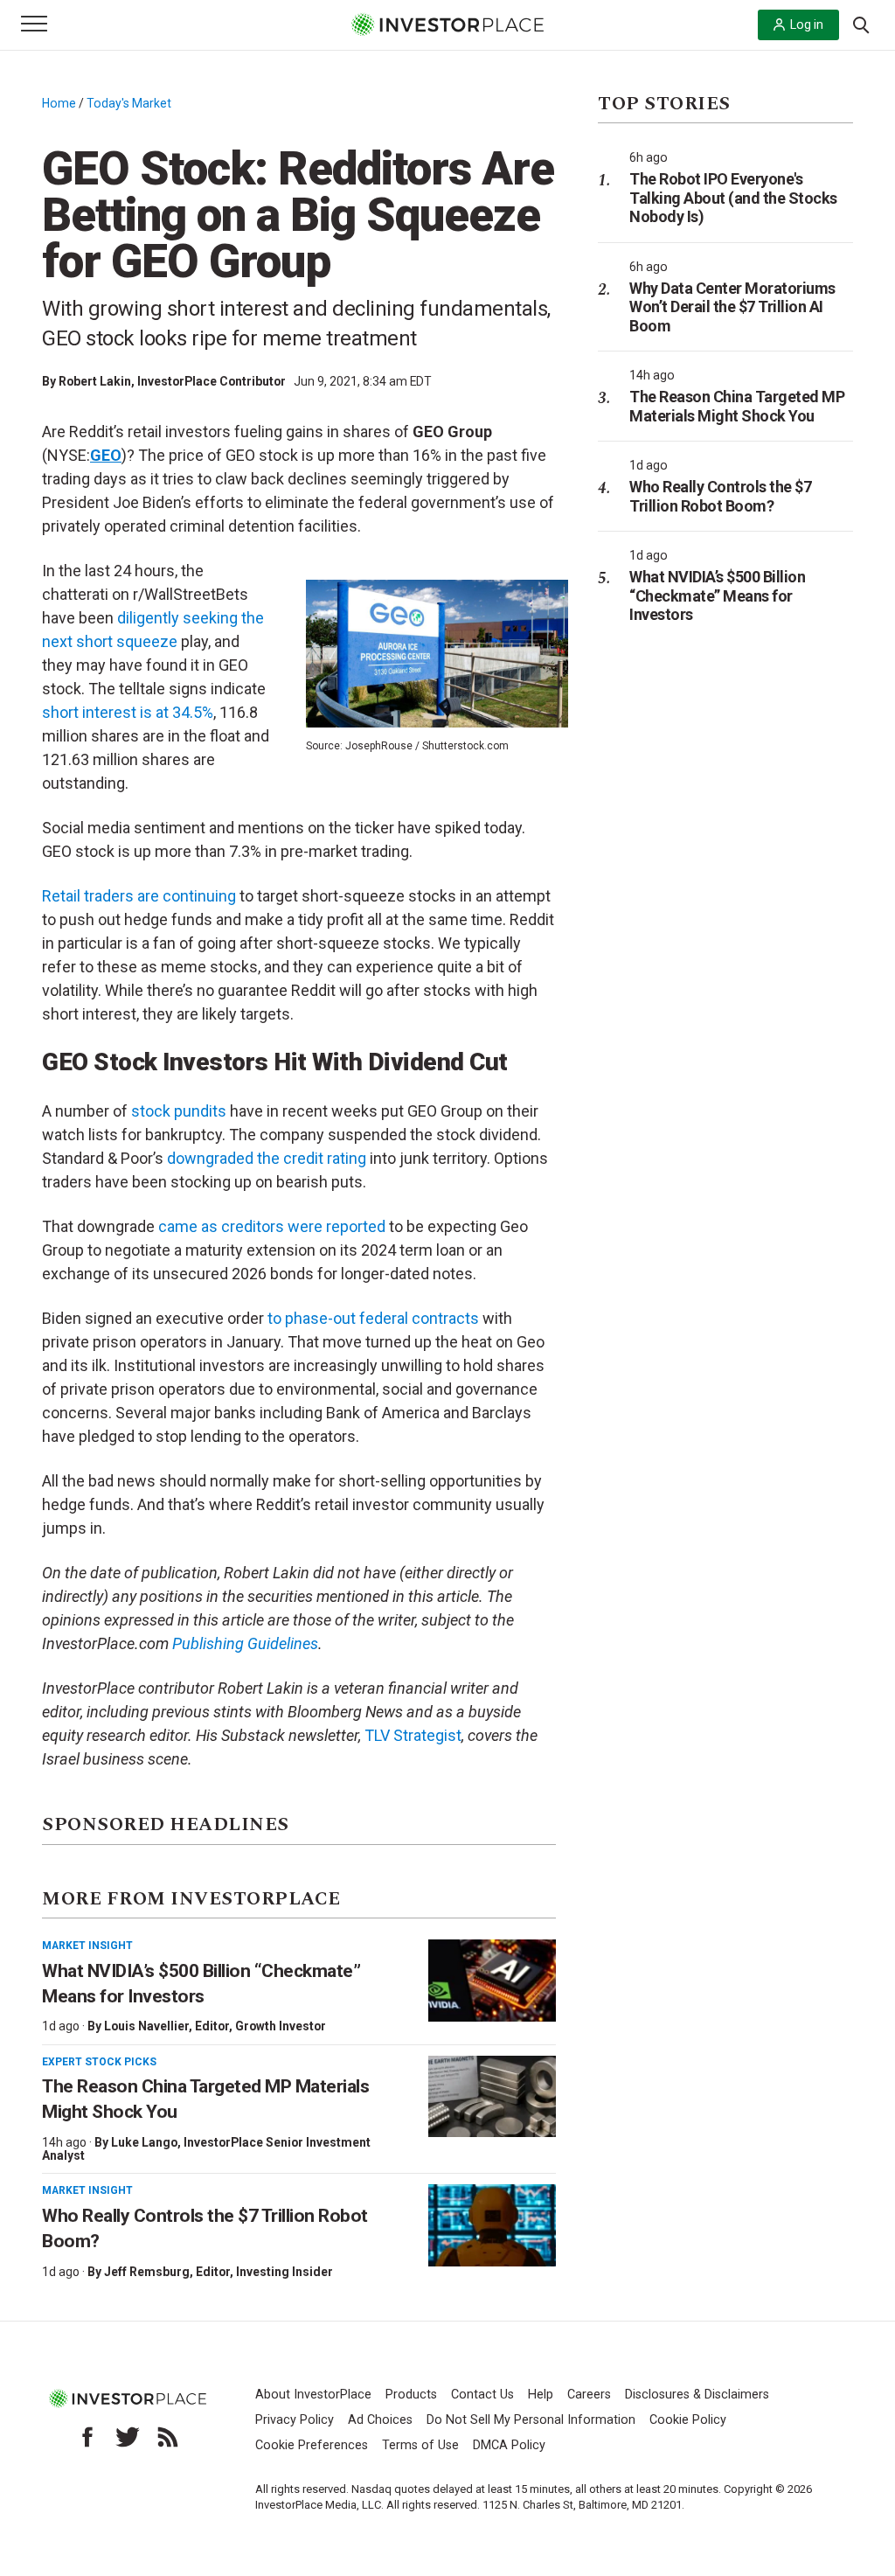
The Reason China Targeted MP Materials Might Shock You (737, 406)
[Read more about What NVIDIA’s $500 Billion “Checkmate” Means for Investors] (492, 1981)
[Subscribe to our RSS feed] (168, 2437)
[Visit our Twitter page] (128, 2437)
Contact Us (482, 2395)
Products (411, 2395)
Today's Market (129, 103)
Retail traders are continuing (139, 896)
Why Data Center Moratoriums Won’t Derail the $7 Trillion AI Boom (732, 307)
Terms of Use (420, 2445)
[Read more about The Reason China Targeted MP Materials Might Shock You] (492, 2097)
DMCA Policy (509, 2445)
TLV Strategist (413, 1735)
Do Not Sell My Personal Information (531, 2420)
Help (541, 2395)
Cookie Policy (688, 2420)
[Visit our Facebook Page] (87, 2437)
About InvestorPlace (313, 2395)
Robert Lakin (95, 381)
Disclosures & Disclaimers (697, 2395)
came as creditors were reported (272, 1226)
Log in (807, 24)
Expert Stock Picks (99, 2062)
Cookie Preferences (312, 2445)
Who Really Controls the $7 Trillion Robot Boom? (720, 496)
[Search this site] (861, 24)
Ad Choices (380, 2420)
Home (59, 103)
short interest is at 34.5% (128, 712)
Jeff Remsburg (147, 2272)
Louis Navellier (146, 2026)
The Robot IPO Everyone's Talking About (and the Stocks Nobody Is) (733, 198)
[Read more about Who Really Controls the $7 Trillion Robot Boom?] (492, 2225)
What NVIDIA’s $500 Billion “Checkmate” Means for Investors (717, 595)
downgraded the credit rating (267, 1158)
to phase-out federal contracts (373, 1318)
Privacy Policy (295, 2420)
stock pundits (179, 1111)
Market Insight (87, 1946)
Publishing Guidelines (245, 1643)
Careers (589, 2395)
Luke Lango (144, 2142)
